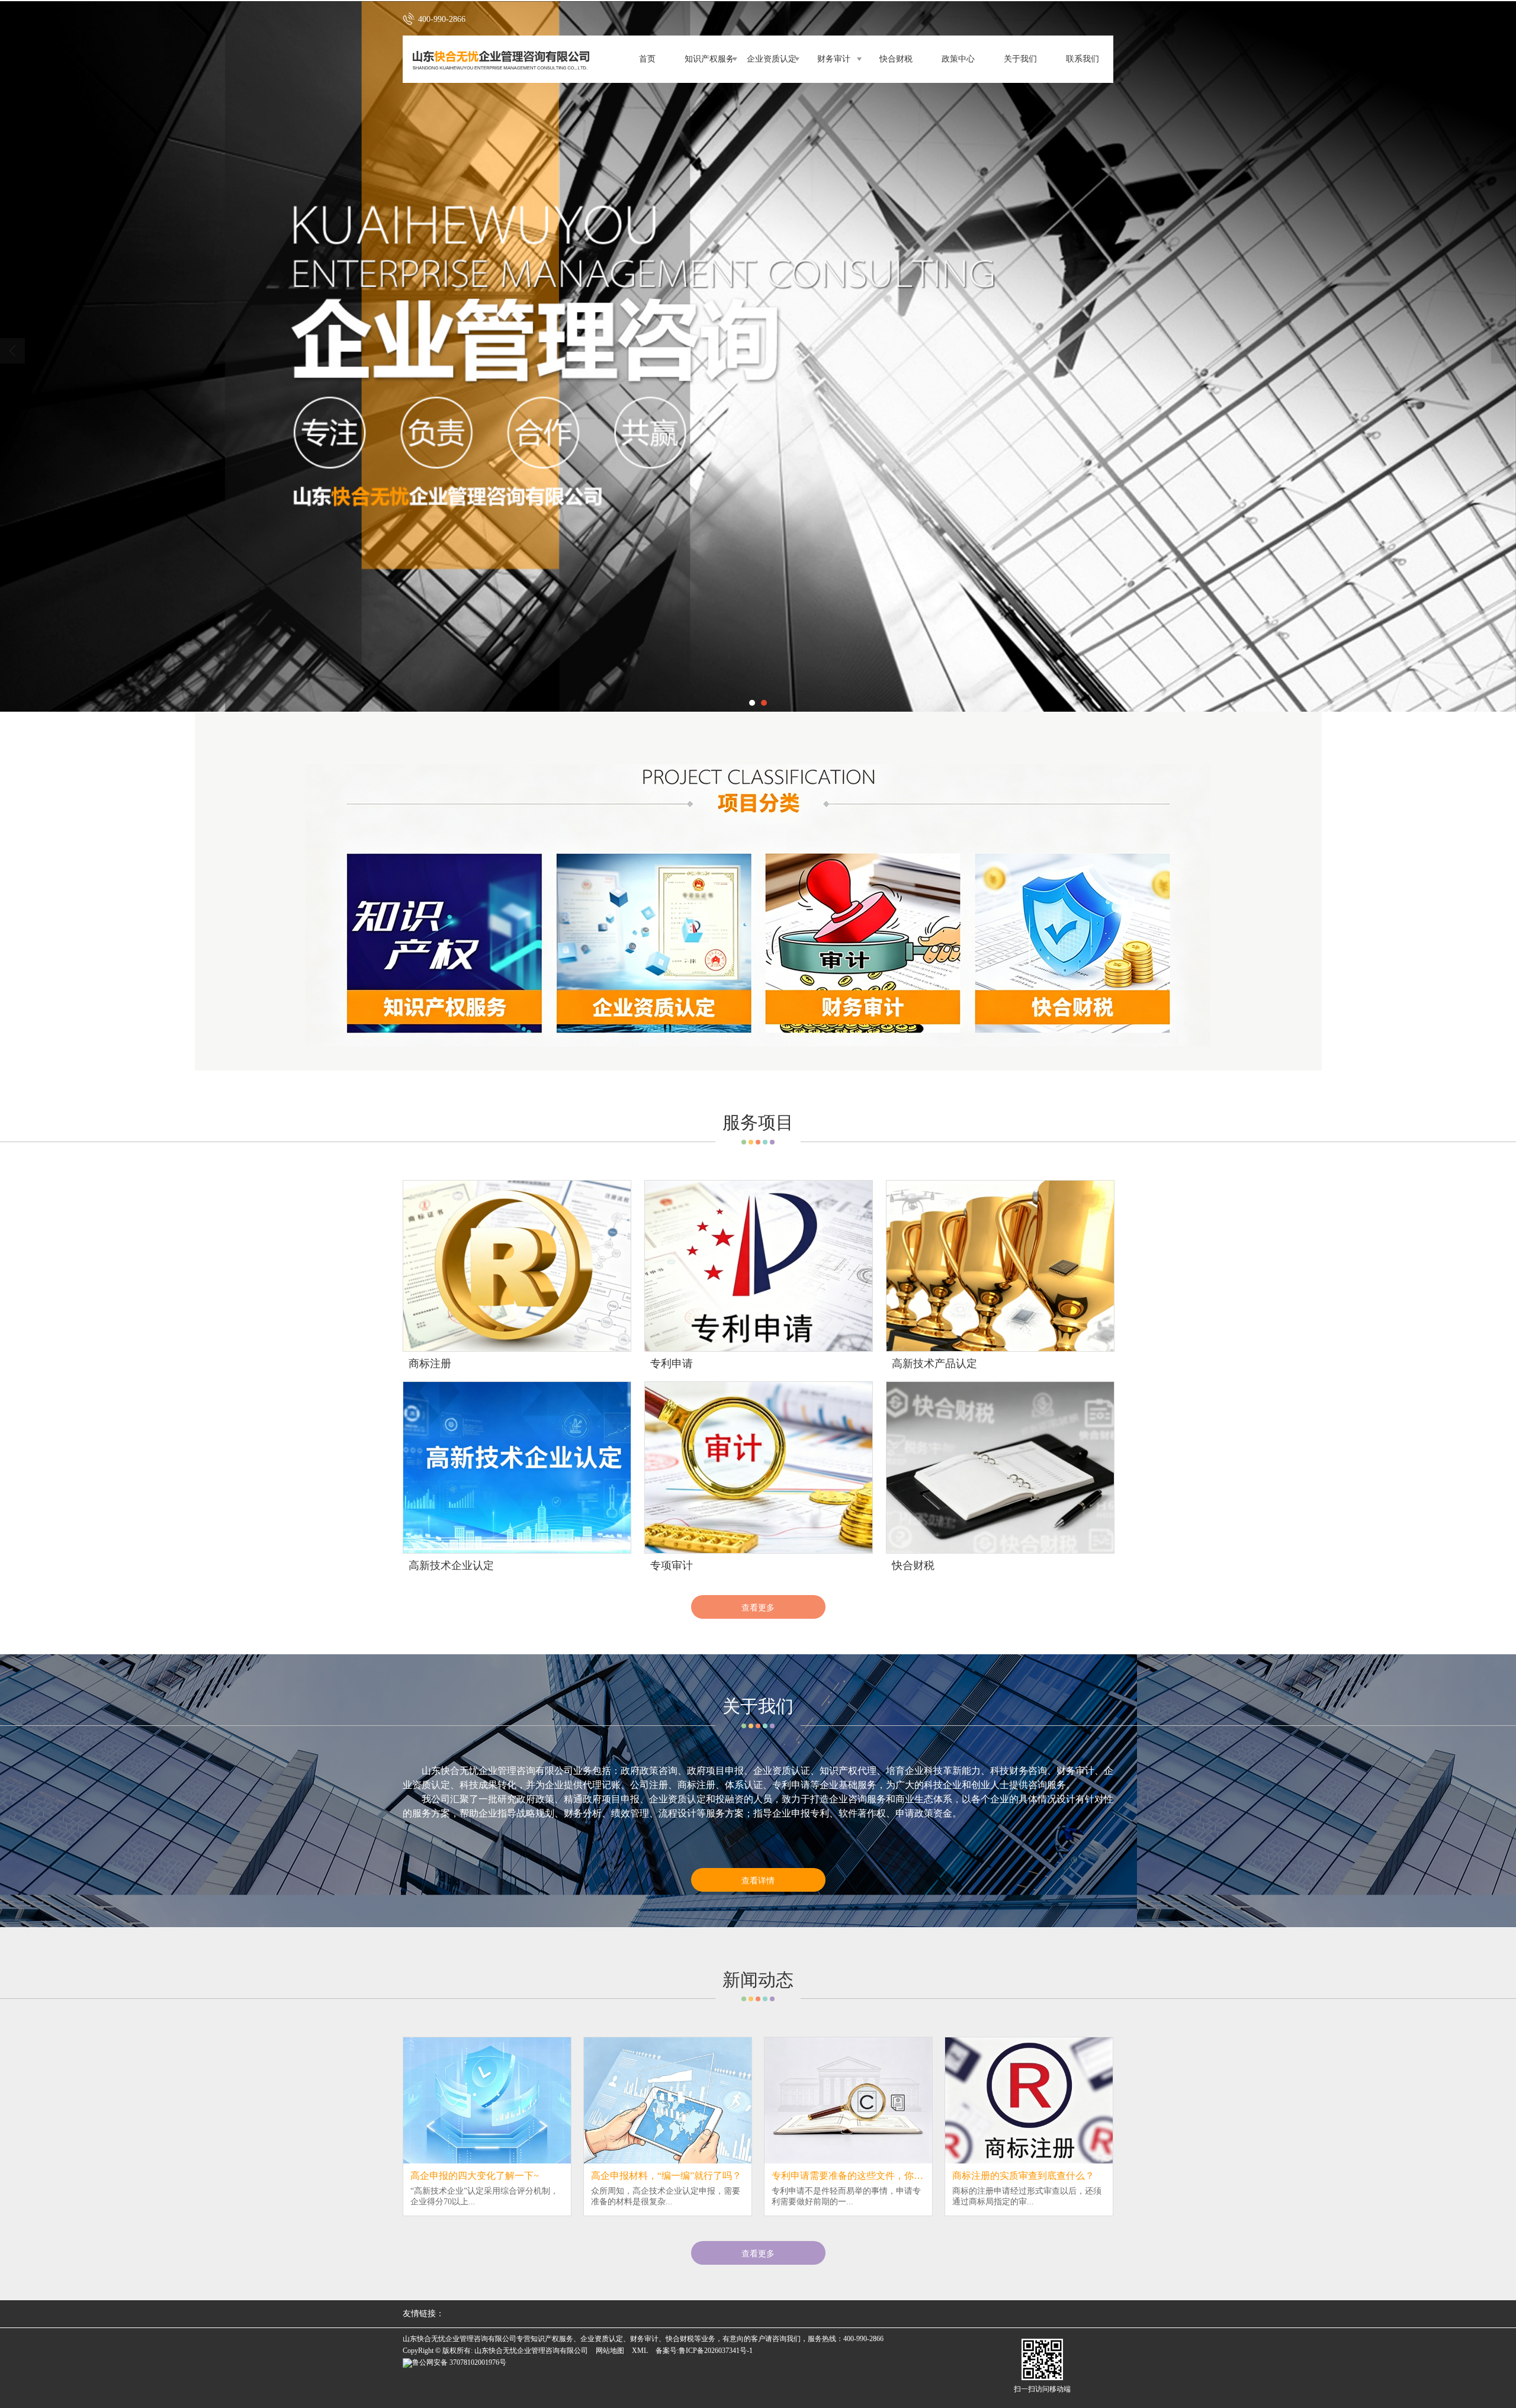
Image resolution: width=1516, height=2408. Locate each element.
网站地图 (610, 2351)
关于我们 (1020, 59)
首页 (647, 59)
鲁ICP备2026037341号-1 (716, 2351)
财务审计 (834, 59)
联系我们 (1083, 59)
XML (640, 2351)
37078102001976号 (459, 2362)
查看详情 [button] (758, 1880)
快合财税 (896, 59)
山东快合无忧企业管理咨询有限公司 (531, 2351)
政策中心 (958, 59)
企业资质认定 (772, 59)
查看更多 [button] (758, 2253)
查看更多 (758, 1607)
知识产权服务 (709, 59)
